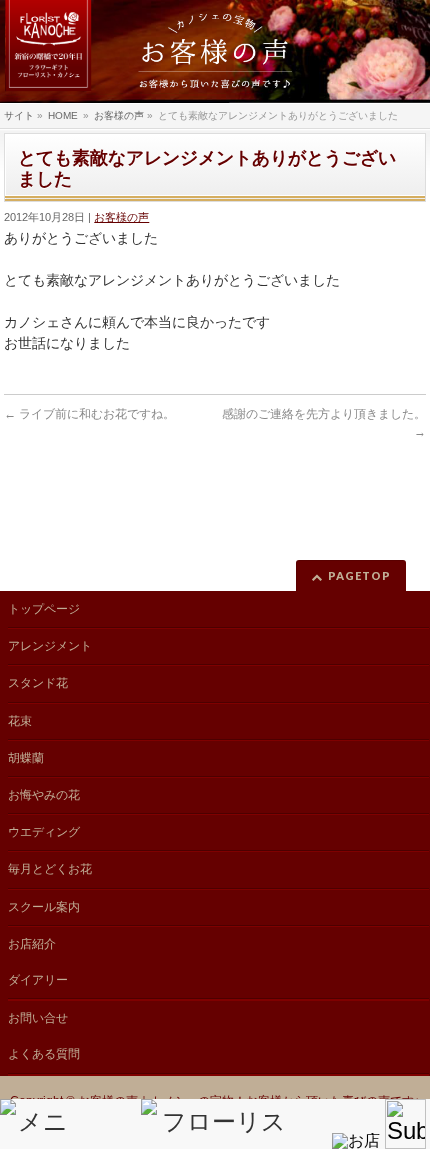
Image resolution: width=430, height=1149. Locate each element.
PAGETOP (359, 575)
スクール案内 (44, 907)
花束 (20, 721)
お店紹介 (32, 944)
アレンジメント (50, 646)
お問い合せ (38, 1018)
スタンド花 (38, 683)
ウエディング (44, 832)
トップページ (44, 609)
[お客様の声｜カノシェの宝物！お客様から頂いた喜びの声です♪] (215, 51)
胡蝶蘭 (26, 758)
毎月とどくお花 (50, 869)
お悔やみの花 (44, 795)
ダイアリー (38, 980)
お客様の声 (121, 217)
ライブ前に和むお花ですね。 (89, 414)
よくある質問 (44, 1054)
